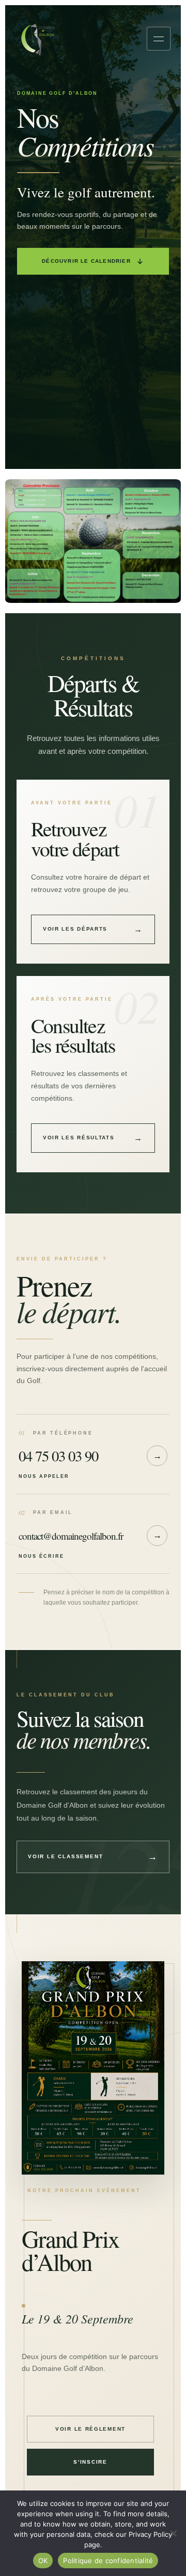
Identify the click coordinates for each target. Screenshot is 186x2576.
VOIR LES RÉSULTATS (93, 1138)
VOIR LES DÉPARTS (93, 929)
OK (43, 2561)
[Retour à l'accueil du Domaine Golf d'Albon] (38, 39)
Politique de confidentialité (108, 2561)
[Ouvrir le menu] (159, 39)
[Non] (173, 2533)
